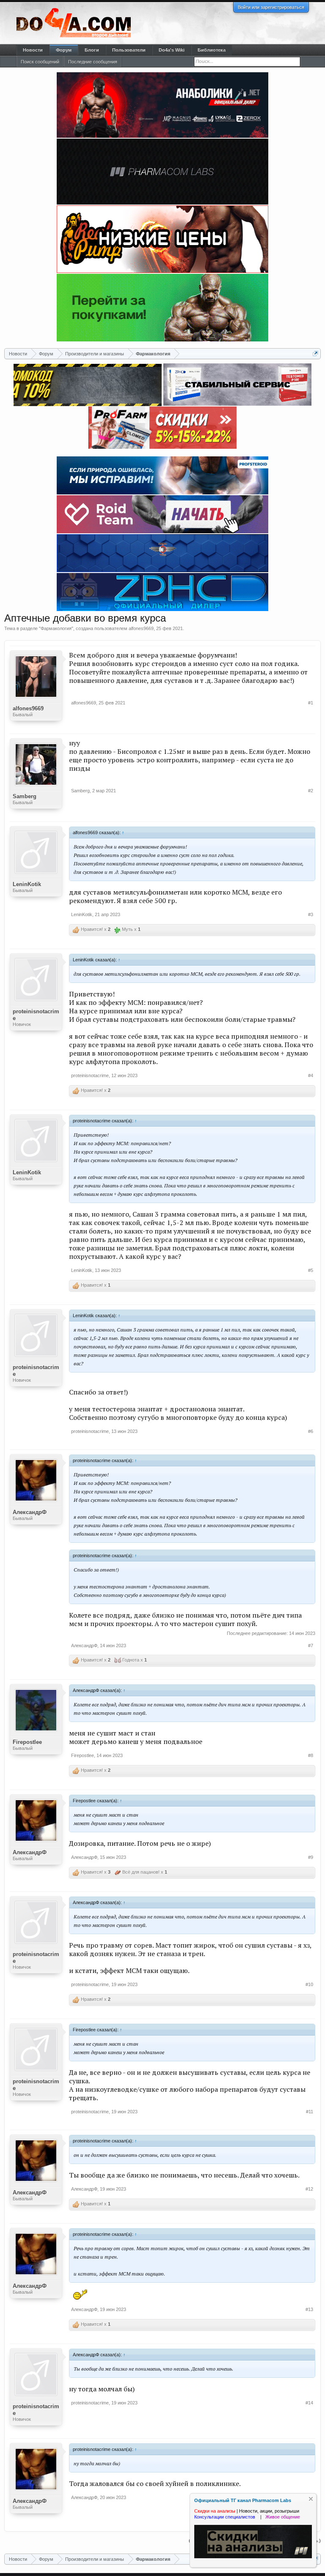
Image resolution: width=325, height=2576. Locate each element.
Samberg (25, 796)
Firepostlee (27, 1742)
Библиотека (212, 50)
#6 (311, 1431)
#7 (311, 1645)
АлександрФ (30, 1512)
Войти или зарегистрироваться (271, 7)
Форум (64, 50)
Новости (33, 50)
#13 (309, 2309)
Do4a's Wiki (172, 50)
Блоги (92, 50)
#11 (310, 2112)
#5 (311, 1270)
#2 (311, 791)
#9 (311, 1857)
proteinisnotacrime (36, 1015)
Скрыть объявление (311, 2499)
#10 (309, 1984)
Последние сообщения (93, 62)
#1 (311, 703)
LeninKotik (27, 884)
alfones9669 (141, 628)
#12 (309, 2189)
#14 (309, 2403)
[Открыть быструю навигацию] (315, 353)
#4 (311, 1075)
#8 (311, 1755)
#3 (311, 914)
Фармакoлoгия (56, 628)
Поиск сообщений (40, 62)
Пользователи (129, 50)
